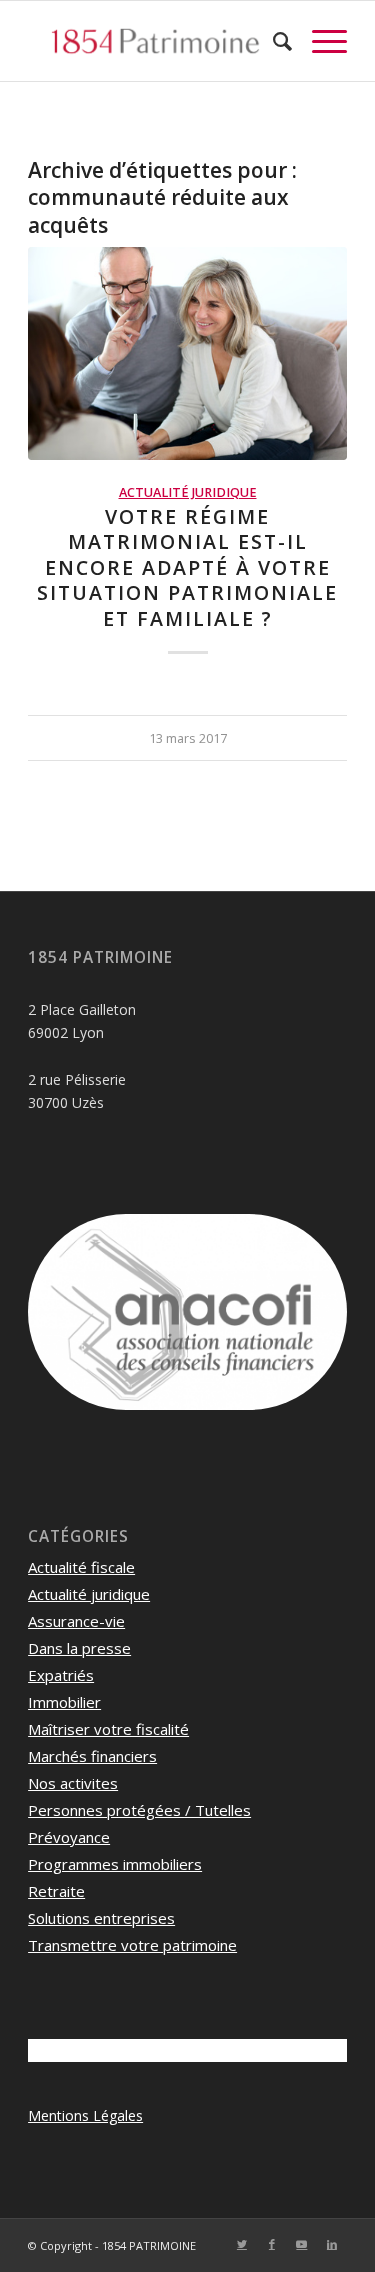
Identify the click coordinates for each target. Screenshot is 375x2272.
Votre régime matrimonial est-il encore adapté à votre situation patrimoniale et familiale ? (187, 567)
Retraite (56, 1891)
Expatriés (61, 1675)
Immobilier (64, 1702)
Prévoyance (69, 1837)
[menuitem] (272, 41)
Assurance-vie (76, 1621)
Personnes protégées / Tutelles (139, 1810)
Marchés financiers (92, 1756)
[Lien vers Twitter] (242, 2244)
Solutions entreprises (101, 1918)
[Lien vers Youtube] (302, 2244)
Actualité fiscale (81, 1567)
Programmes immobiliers (115, 1864)
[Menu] (319, 41)
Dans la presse (79, 1648)
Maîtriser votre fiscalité (108, 1729)
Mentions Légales (85, 2115)
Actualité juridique (188, 492)
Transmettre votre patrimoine (132, 1945)
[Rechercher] (272, 41)
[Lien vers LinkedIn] (332, 2244)
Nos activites (73, 1783)
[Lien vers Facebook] (272, 2244)
